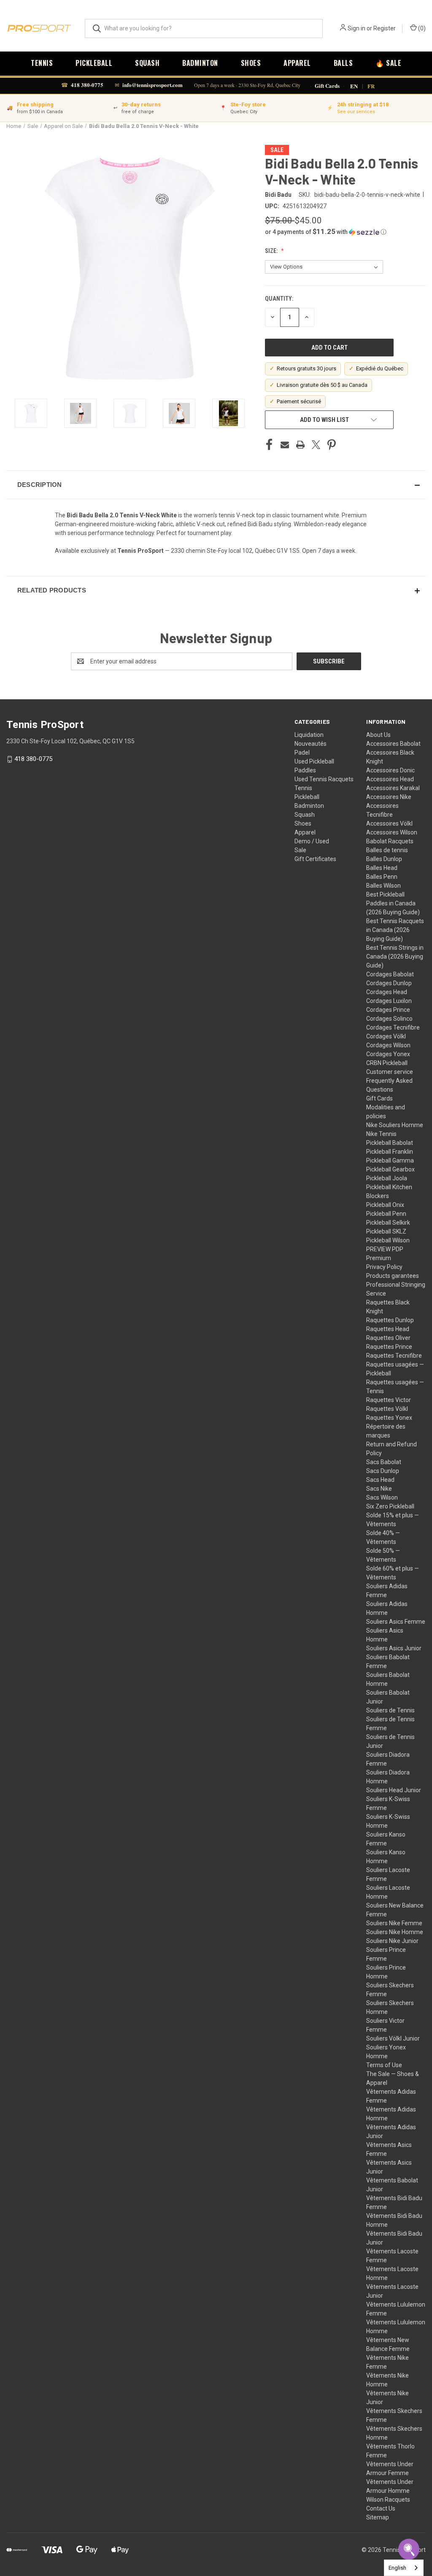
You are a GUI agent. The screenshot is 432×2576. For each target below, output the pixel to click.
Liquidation (309, 735)
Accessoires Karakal (393, 788)
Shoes (251, 63)
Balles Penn (382, 877)
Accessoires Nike (389, 797)
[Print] (300, 445)
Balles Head (382, 868)
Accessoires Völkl (389, 823)
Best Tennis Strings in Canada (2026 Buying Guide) (395, 956)
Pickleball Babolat (390, 1143)
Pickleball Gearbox (390, 1169)
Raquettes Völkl (387, 1409)
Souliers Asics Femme (396, 1622)
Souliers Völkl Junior (393, 2038)
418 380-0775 (87, 85)
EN (354, 86)
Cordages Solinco (389, 1019)
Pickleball (94, 63)
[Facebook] (269, 445)
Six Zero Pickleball (390, 1506)
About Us (378, 735)
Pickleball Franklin (390, 1152)
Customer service (390, 1072)
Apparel (297, 63)
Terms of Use (384, 2065)
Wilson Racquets (388, 2500)
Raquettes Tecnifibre (394, 1356)
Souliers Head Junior (394, 1790)
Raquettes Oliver (388, 1338)
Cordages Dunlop (389, 983)
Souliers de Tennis (390, 1710)
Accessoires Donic (390, 770)
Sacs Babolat (384, 1462)
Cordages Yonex (388, 1054)
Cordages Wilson (388, 1045)
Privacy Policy (384, 1267)
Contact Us (381, 2508)
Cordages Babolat (390, 974)
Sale (300, 850)
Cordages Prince (388, 1010)
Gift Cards (327, 86)
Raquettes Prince (389, 1347)
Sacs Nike (379, 1489)
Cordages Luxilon (389, 1001)
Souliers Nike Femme (394, 1923)
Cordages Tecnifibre (393, 1027)
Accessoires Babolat (393, 744)
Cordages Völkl (386, 1036)
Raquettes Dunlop (390, 1320)
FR (371, 86)
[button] (345, 232)
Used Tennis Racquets (324, 779)
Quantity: (279, 299)
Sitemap (378, 2517)
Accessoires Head (390, 779)
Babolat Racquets (390, 841)
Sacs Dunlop (383, 1471)
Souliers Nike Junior (392, 1941)
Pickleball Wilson (388, 1240)
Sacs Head (380, 1480)
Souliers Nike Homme (395, 1932)
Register (385, 28)
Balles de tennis (387, 850)
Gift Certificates (315, 859)
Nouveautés (310, 744)
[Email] (285, 445)
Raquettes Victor (389, 1400)
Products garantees (393, 1276)
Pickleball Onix (385, 1205)
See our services (356, 112)
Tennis (42, 63)
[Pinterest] (332, 445)
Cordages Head (387, 992)
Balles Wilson (383, 886)
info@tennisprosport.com (153, 85)
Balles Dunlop (384, 859)
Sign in (356, 28)
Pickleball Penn (386, 1214)
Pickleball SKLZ (386, 1231)
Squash (147, 63)
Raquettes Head (388, 1329)
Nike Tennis (381, 1134)
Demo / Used (312, 841)
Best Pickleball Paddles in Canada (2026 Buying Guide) (393, 903)
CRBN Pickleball (387, 1063)
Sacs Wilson (382, 1497)
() (421, 28)
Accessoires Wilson (392, 832)
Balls (343, 63)
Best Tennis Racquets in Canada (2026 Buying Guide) (395, 930)
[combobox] (404, 2568)
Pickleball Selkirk (388, 1223)
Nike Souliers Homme (395, 1125)
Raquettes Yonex (389, 1418)
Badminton (200, 63)
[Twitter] (316, 445)
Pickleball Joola (387, 1178)
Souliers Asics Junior (394, 1648)
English (397, 2568)
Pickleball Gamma (390, 1160)
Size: (272, 251)
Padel (302, 753)
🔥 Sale (388, 63)
